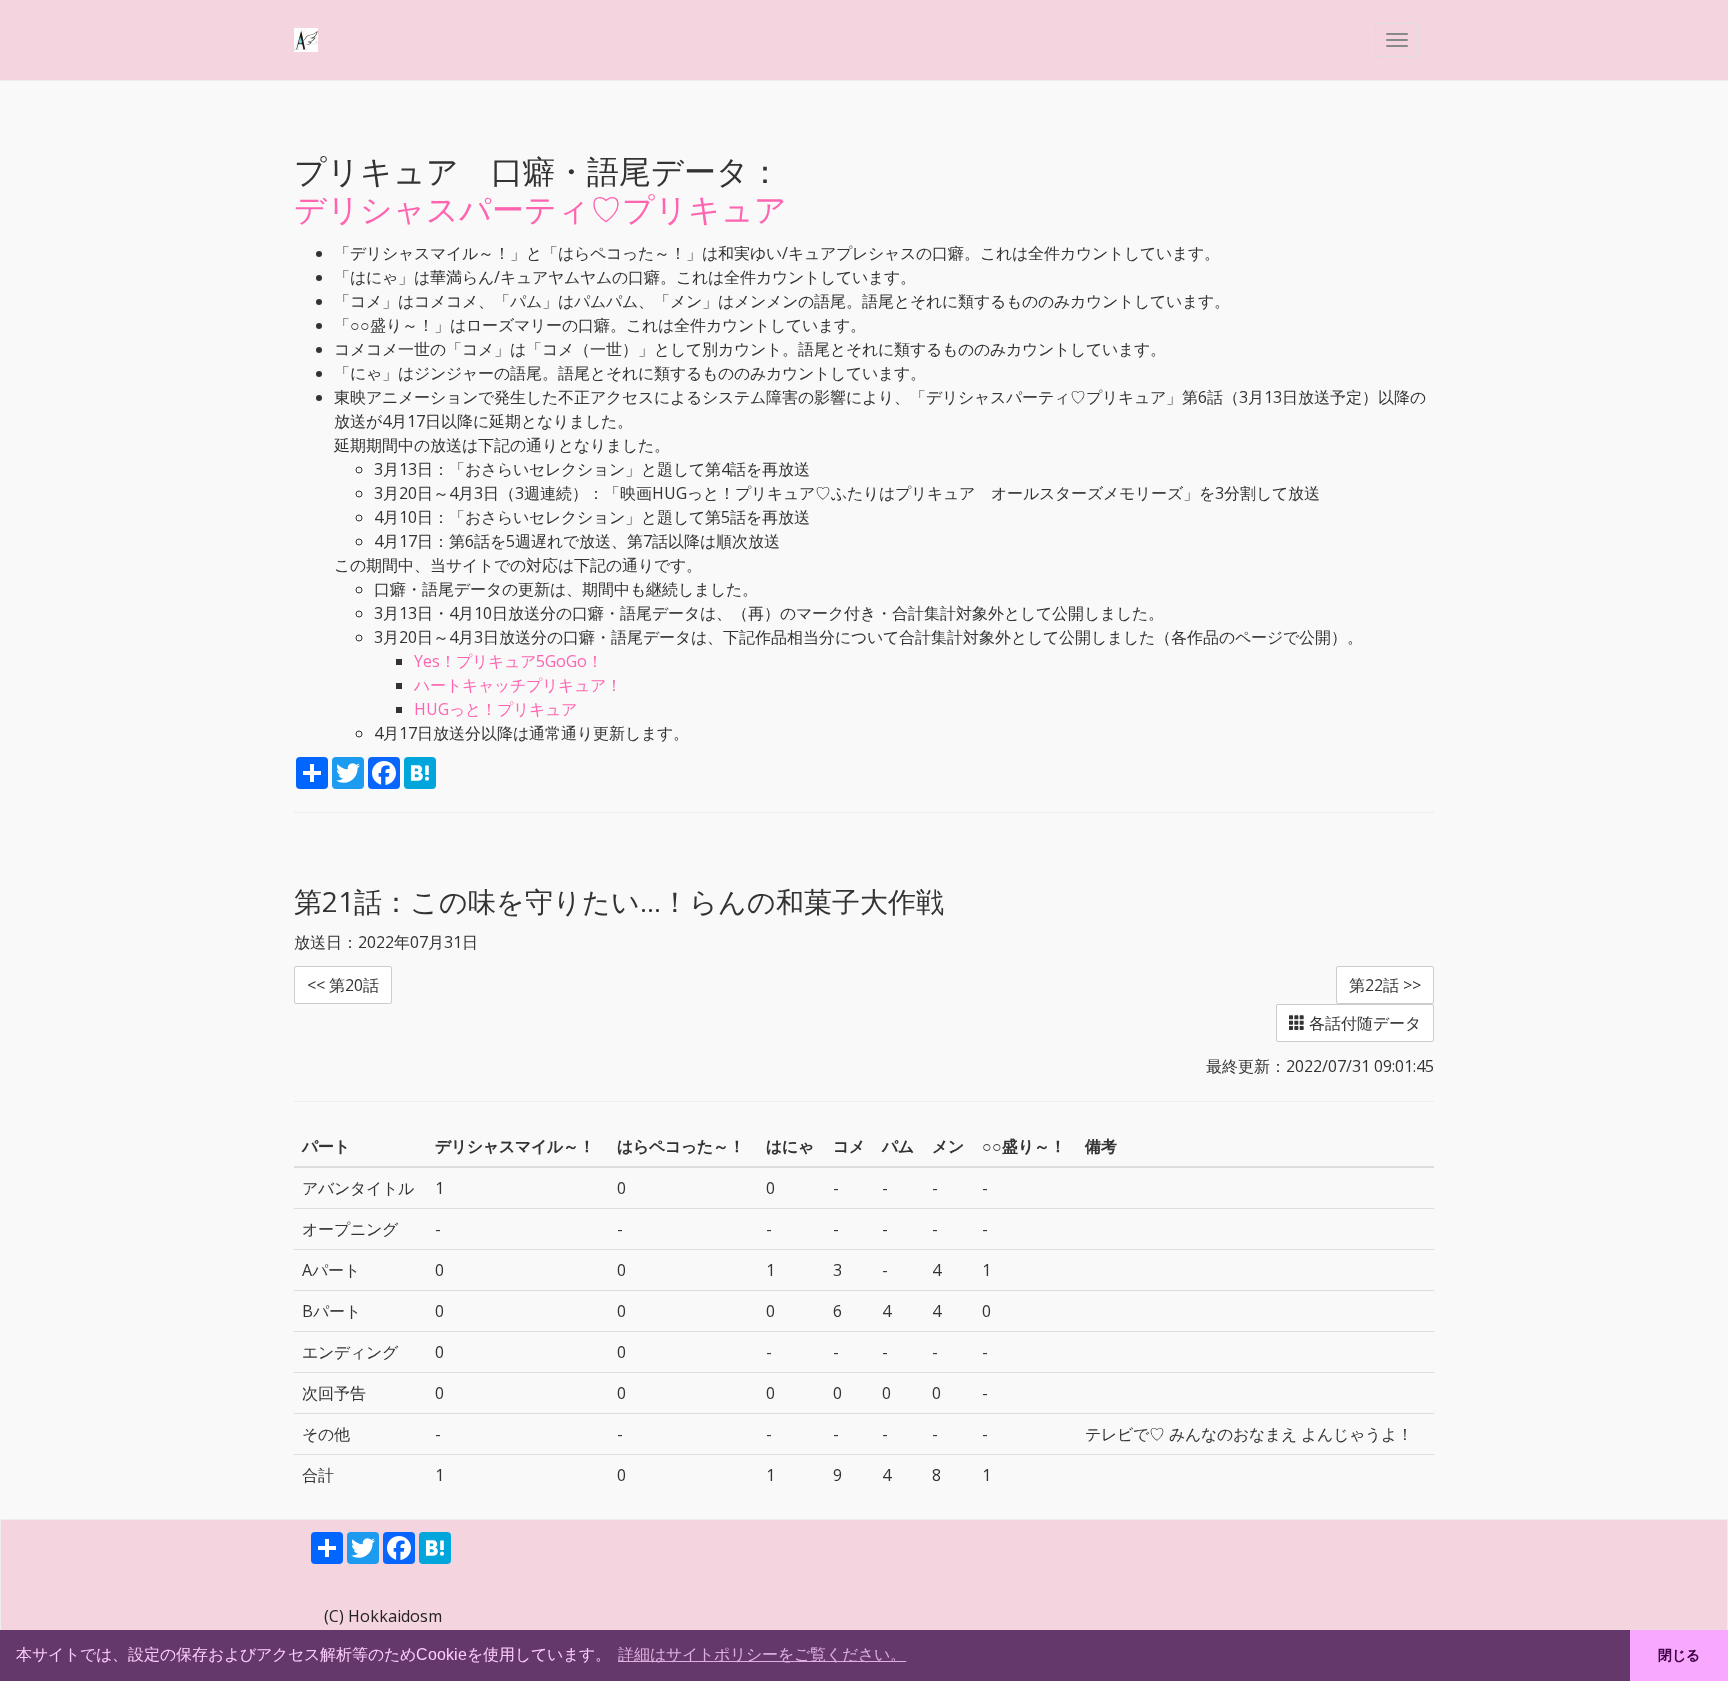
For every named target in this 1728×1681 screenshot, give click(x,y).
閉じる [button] (1679, 1655)
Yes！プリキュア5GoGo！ (508, 661)
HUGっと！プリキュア (495, 709)
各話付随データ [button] (1363, 1023)
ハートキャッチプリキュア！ (518, 685)
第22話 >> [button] (1385, 985)
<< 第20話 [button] (343, 985)
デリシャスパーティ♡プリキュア (540, 208)
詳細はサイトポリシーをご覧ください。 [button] (762, 1654)
